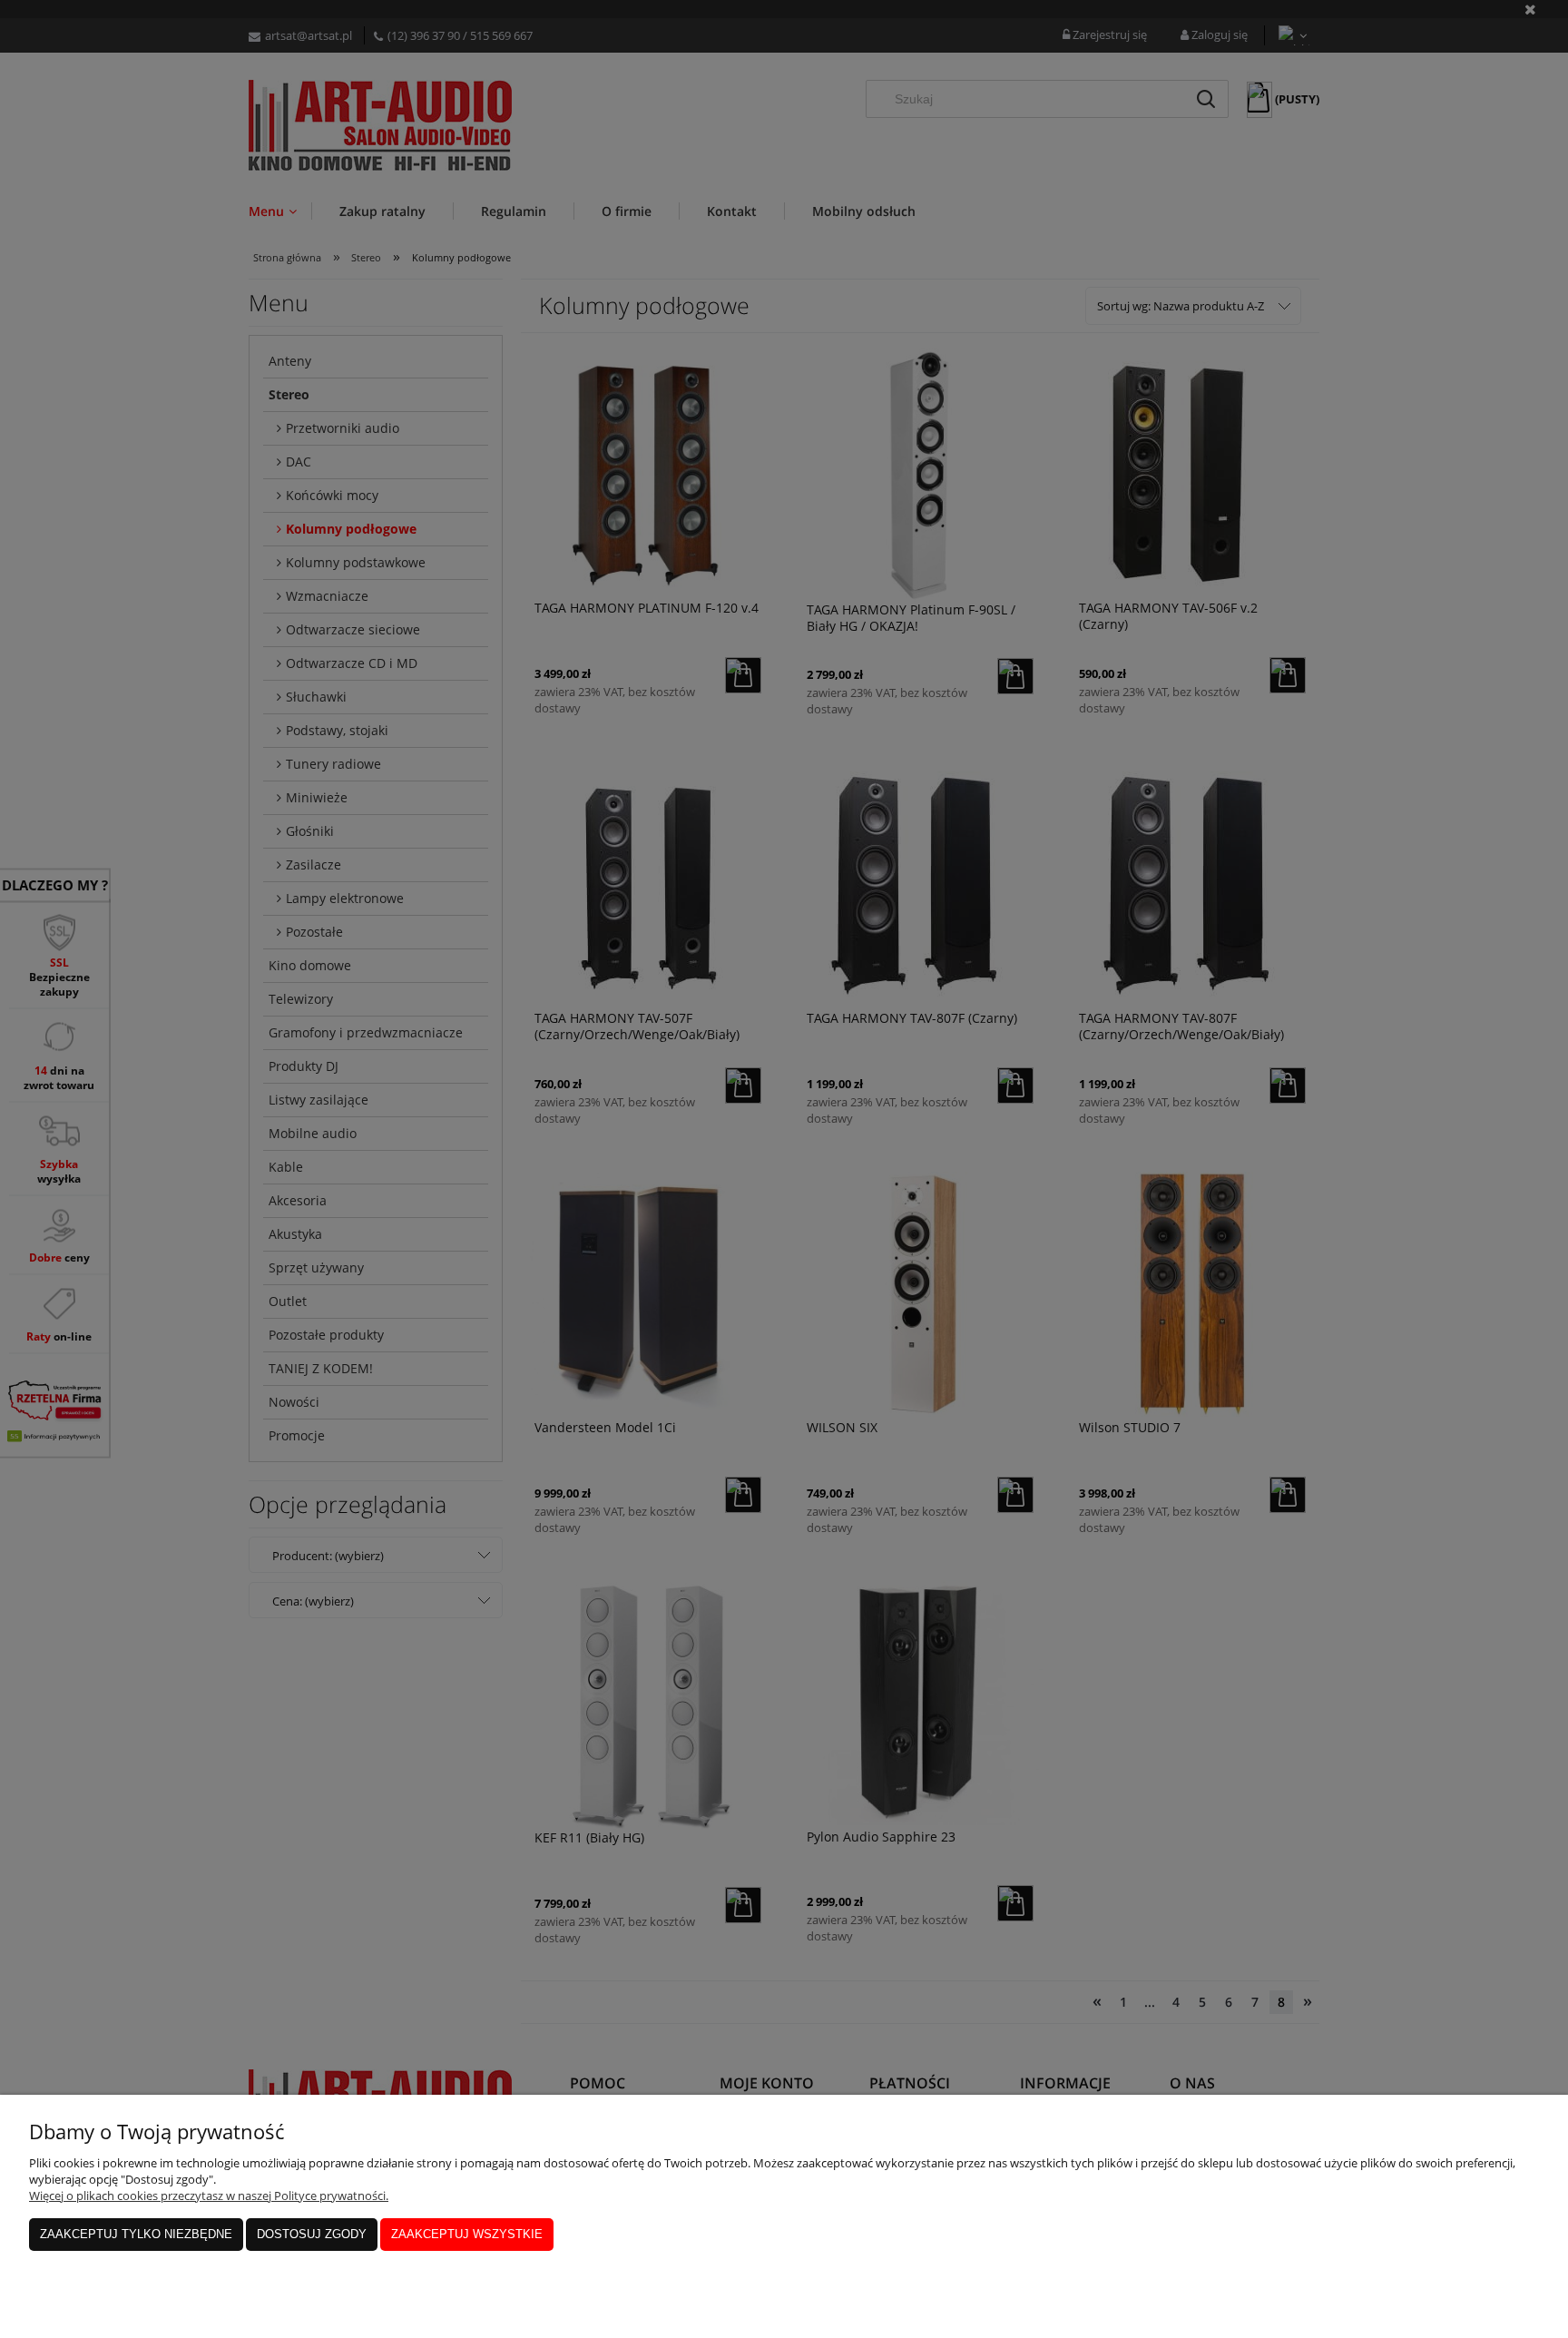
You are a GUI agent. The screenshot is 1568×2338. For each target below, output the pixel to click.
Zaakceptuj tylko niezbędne (136, 2234)
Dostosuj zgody (312, 2234)
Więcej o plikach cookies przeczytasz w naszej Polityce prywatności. (209, 2196)
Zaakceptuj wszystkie (467, 2234)
